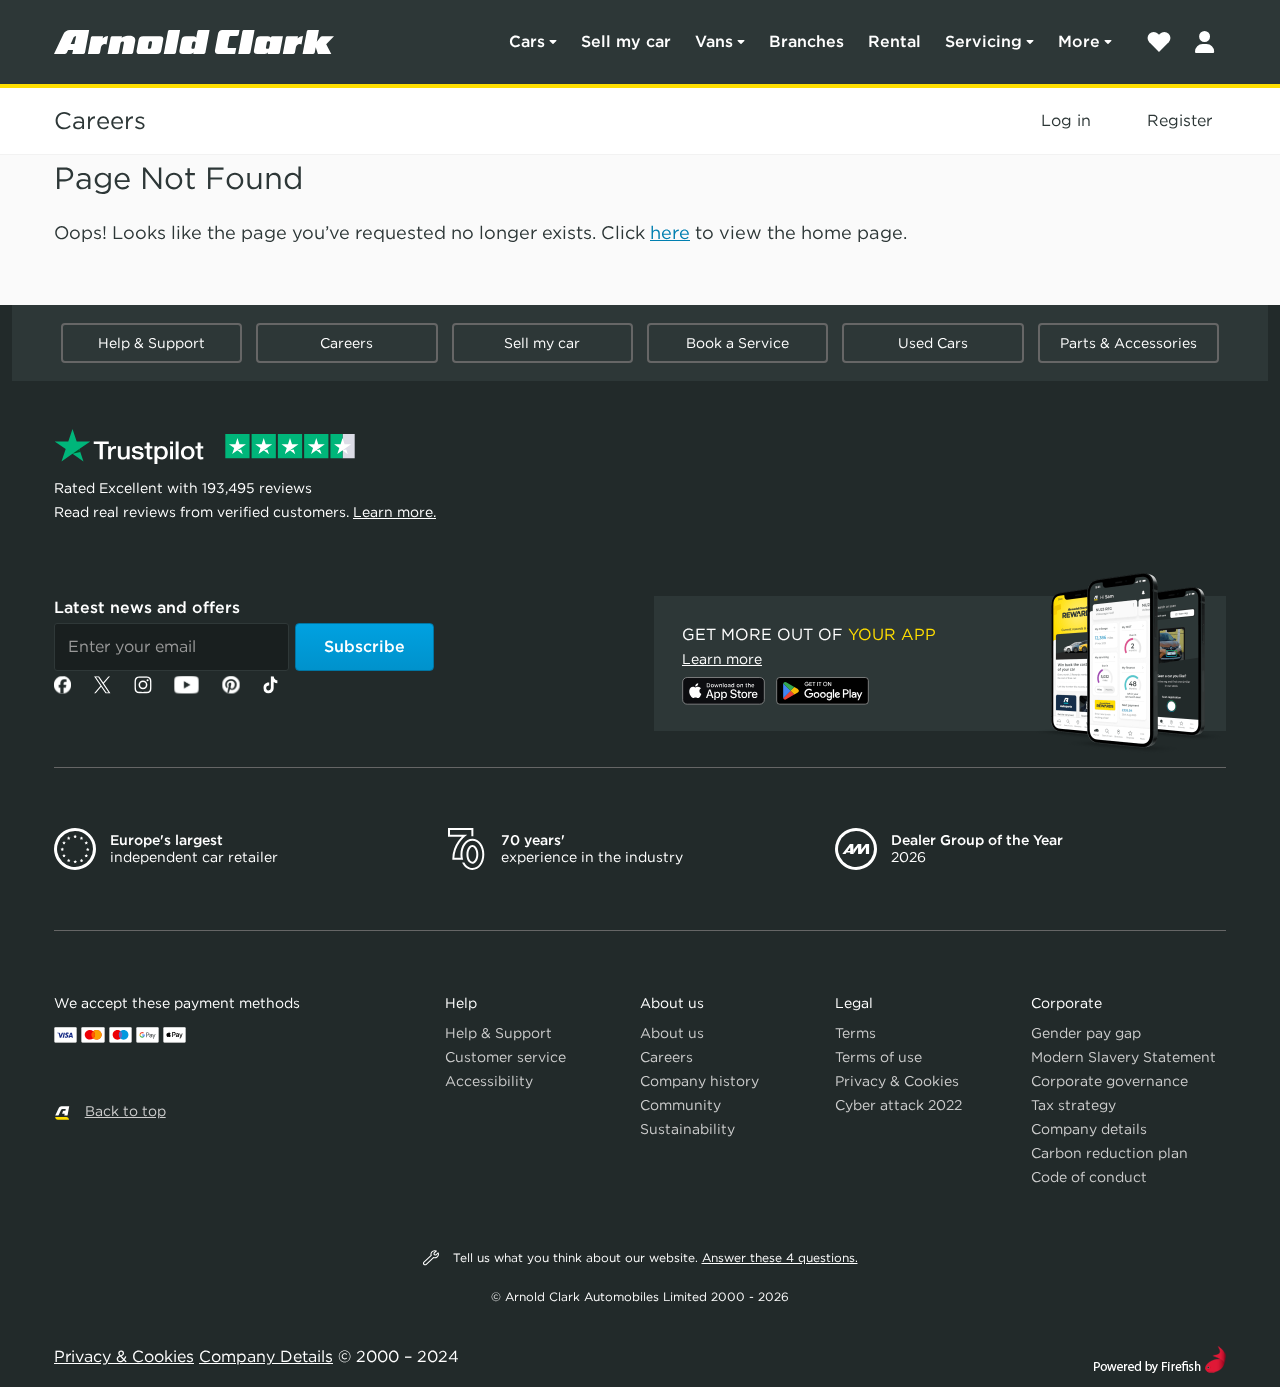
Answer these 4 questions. (780, 1257)
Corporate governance (1109, 1081)
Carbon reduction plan (1109, 1153)
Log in (1066, 120)
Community (680, 1105)
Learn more (722, 659)
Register (1179, 120)
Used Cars (933, 343)
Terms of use (878, 1057)
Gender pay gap (1086, 1033)
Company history (699, 1081)
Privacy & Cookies (897, 1081)
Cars (527, 41)
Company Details (266, 1356)
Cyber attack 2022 (898, 1105)
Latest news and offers (147, 607)
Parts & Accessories (1128, 343)
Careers (100, 121)
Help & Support (151, 343)
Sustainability (687, 1129)
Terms (855, 1033)
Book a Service (737, 343)
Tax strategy (1073, 1105)
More (1079, 41)
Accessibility (489, 1081)
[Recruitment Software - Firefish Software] (1159, 1357)
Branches (806, 41)
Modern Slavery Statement (1123, 1057)
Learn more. (394, 512)
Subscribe (364, 646)
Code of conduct (1089, 1177)
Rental (894, 41)
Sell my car (626, 41)
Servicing (983, 41)
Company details (1089, 1129)
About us (672, 1033)
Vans (714, 41)
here (670, 232)
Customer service (505, 1057)
